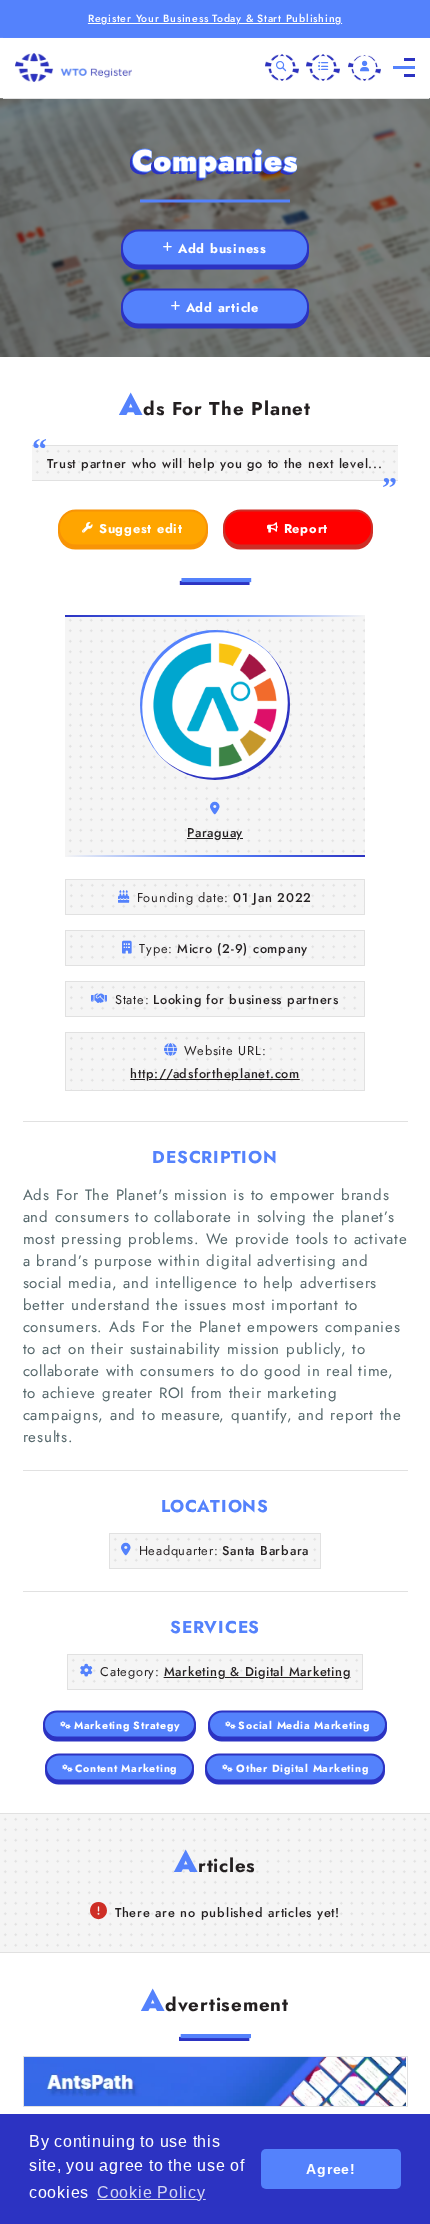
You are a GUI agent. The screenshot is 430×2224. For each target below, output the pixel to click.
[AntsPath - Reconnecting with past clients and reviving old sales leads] (215, 2081)
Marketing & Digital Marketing (257, 1671)
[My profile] (365, 68)
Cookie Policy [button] (151, 2192)
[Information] (323, 68)
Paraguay (215, 832)
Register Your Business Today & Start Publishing (215, 18)
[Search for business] (282, 68)
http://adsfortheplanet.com (215, 1073)
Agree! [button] (331, 2169)
